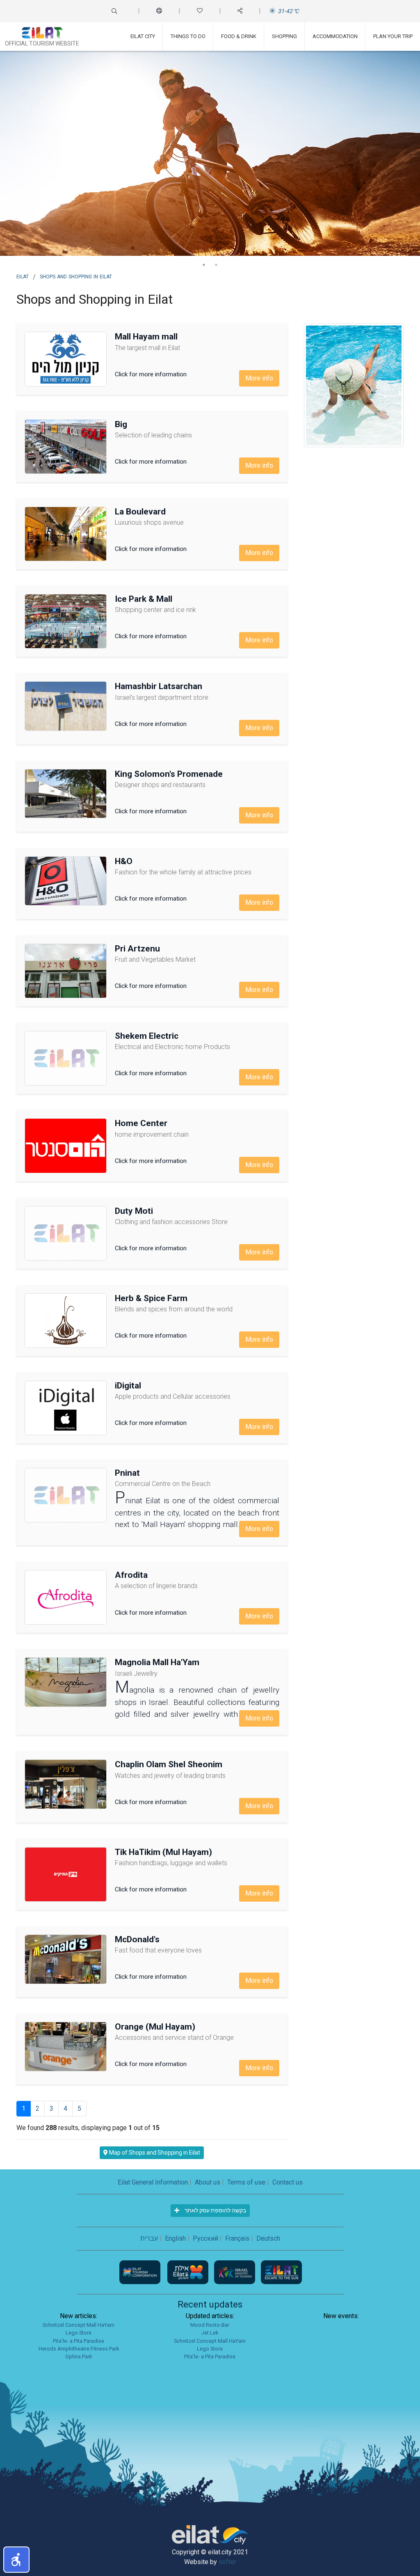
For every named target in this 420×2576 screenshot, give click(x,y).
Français (237, 2238)
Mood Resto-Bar (210, 2325)
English (175, 2238)
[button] (16, 2560)
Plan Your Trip (393, 36)
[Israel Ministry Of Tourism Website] (235, 2272)
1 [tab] (204, 265)
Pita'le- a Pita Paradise (79, 2341)
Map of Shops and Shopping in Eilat (154, 2153)
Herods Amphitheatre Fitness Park (79, 2349)
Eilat (23, 276)
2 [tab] (216, 265)
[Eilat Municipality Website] (189, 2272)
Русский (205, 2238)
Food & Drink (239, 36)
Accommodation (335, 36)
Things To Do (188, 36)
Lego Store (79, 2333)
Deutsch (268, 2238)
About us (208, 2182)
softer (227, 2562)
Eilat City (143, 36)
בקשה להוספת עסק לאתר (215, 2210)
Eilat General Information (153, 2182)
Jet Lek (210, 2333)
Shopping (284, 36)
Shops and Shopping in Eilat (76, 276)
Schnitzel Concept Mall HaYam (79, 2325)
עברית (149, 2238)
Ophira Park (79, 2356)
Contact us (288, 2182)
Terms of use (246, 2182)
